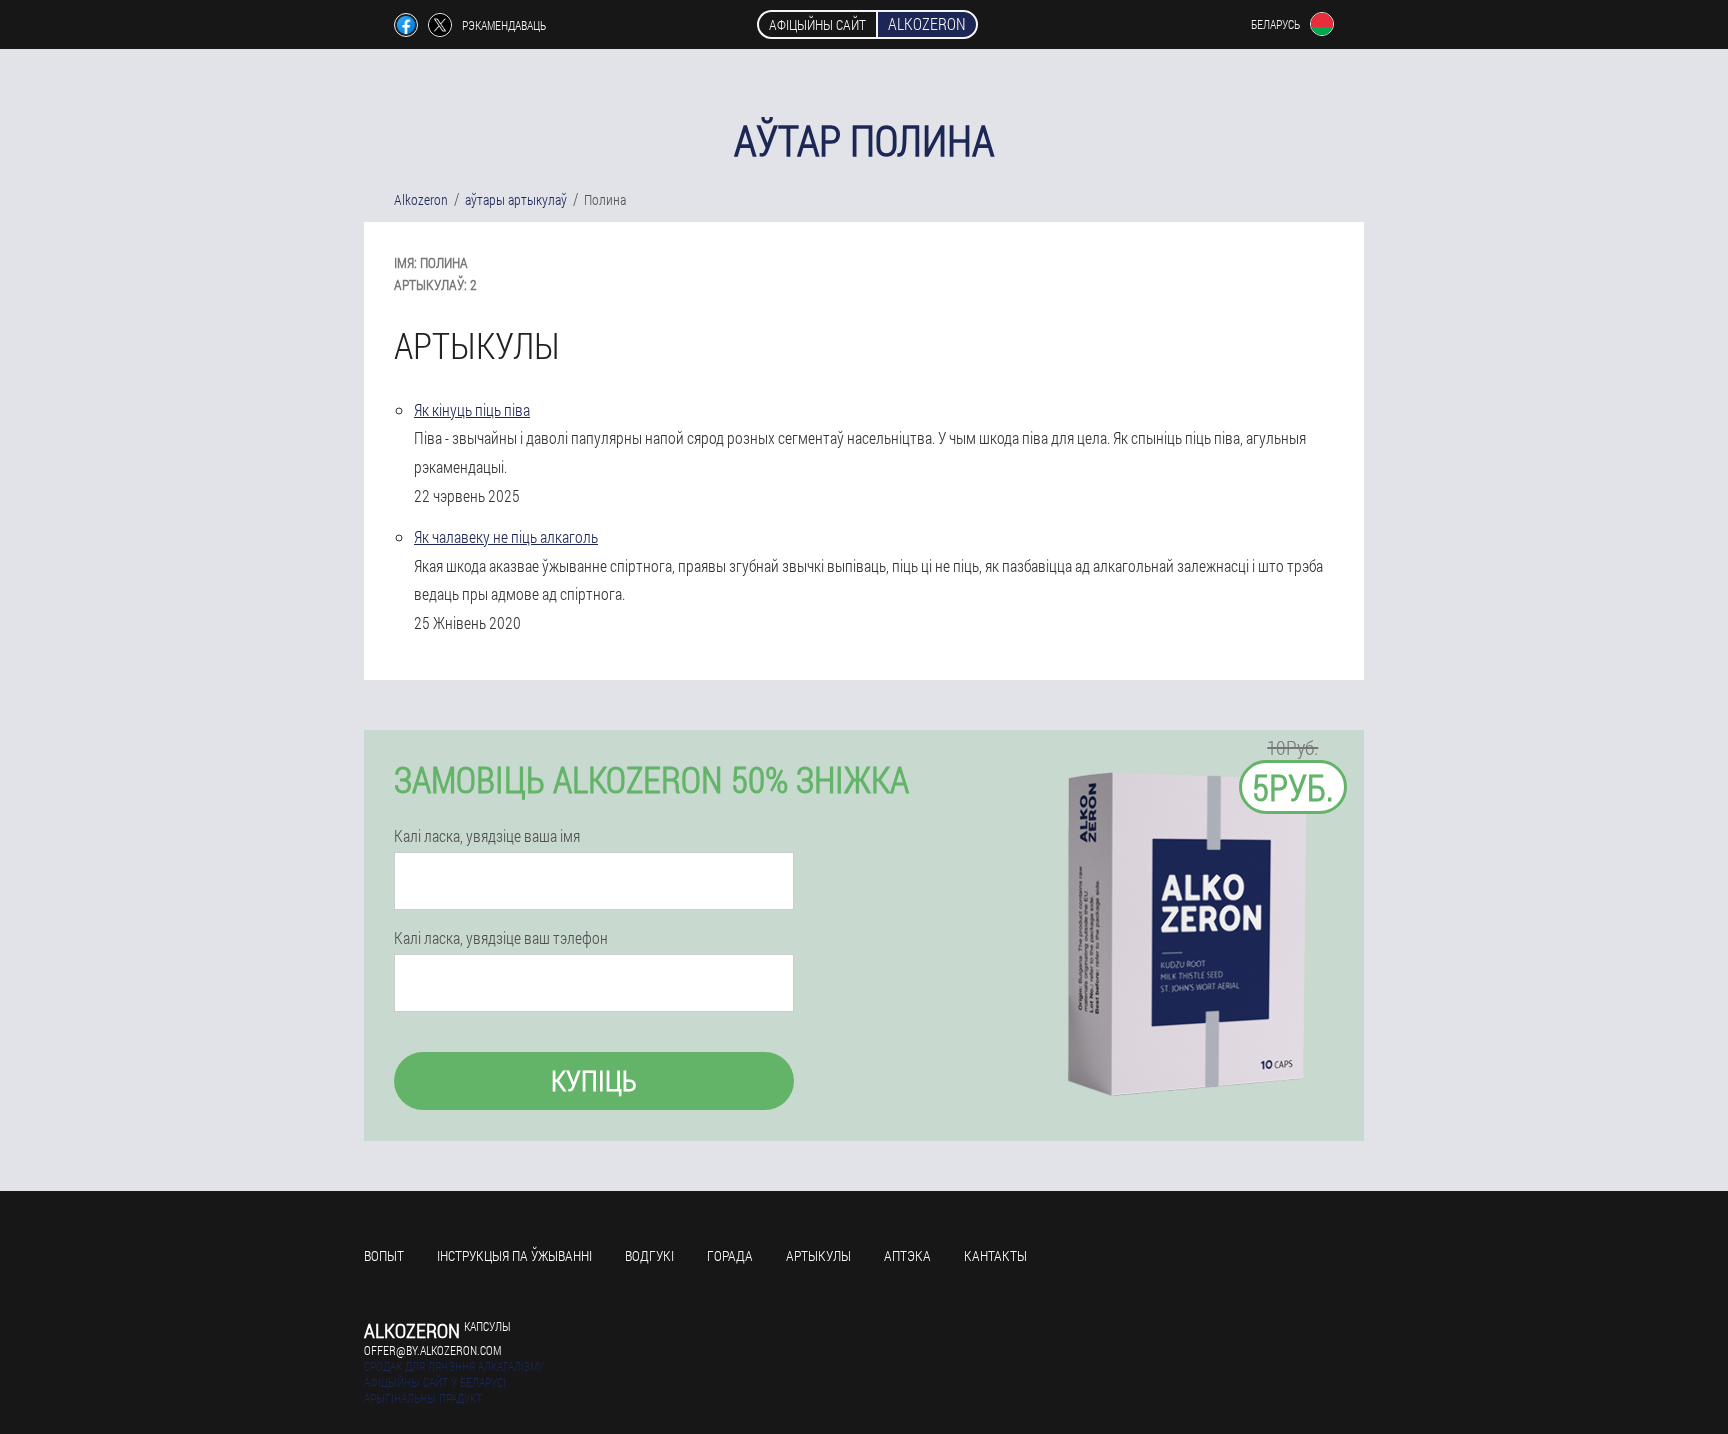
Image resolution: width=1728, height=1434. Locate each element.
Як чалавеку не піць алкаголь (506, 536)
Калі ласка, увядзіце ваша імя (487, 836)
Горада (730, 1255)
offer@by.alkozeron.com (432, 1350)
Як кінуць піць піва (472, 409)
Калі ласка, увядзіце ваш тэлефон (501, 938)
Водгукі (649, 1255)
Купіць (594, 1080)
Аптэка (907, 1255)
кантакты (995, 1255)
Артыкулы (818, 1255)
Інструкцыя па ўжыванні (514, 1255)
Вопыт (384, 1255)
